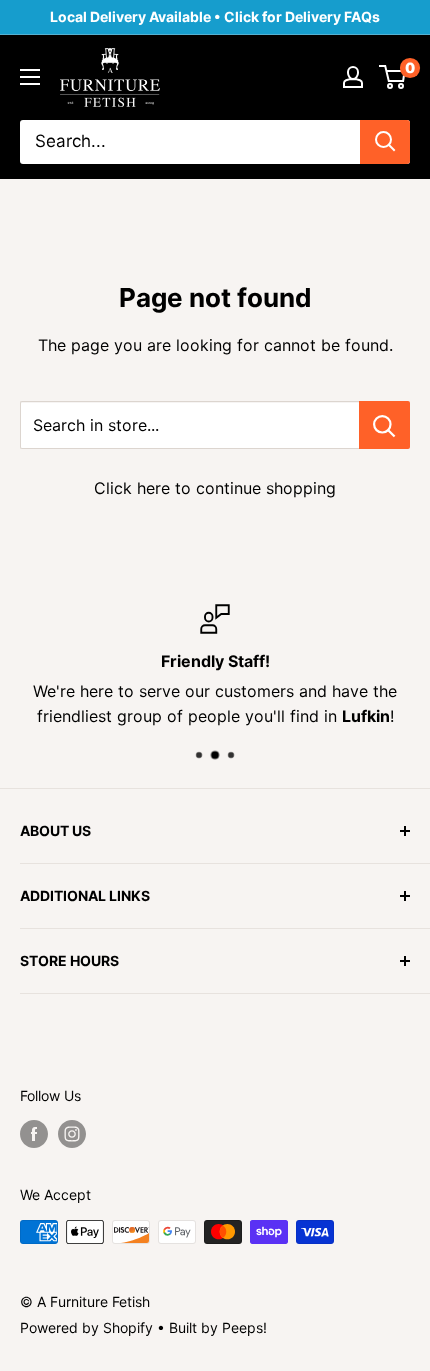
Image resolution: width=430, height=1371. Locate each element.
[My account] (353, 77)
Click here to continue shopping (215, 488)
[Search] (385, 142)
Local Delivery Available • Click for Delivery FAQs (215, 16)
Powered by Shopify (86, 1327)
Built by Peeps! (218, 1327)
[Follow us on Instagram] (72, 1134)
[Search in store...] (384, 425)
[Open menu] (30, 77)
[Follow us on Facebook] (34, 1134)
